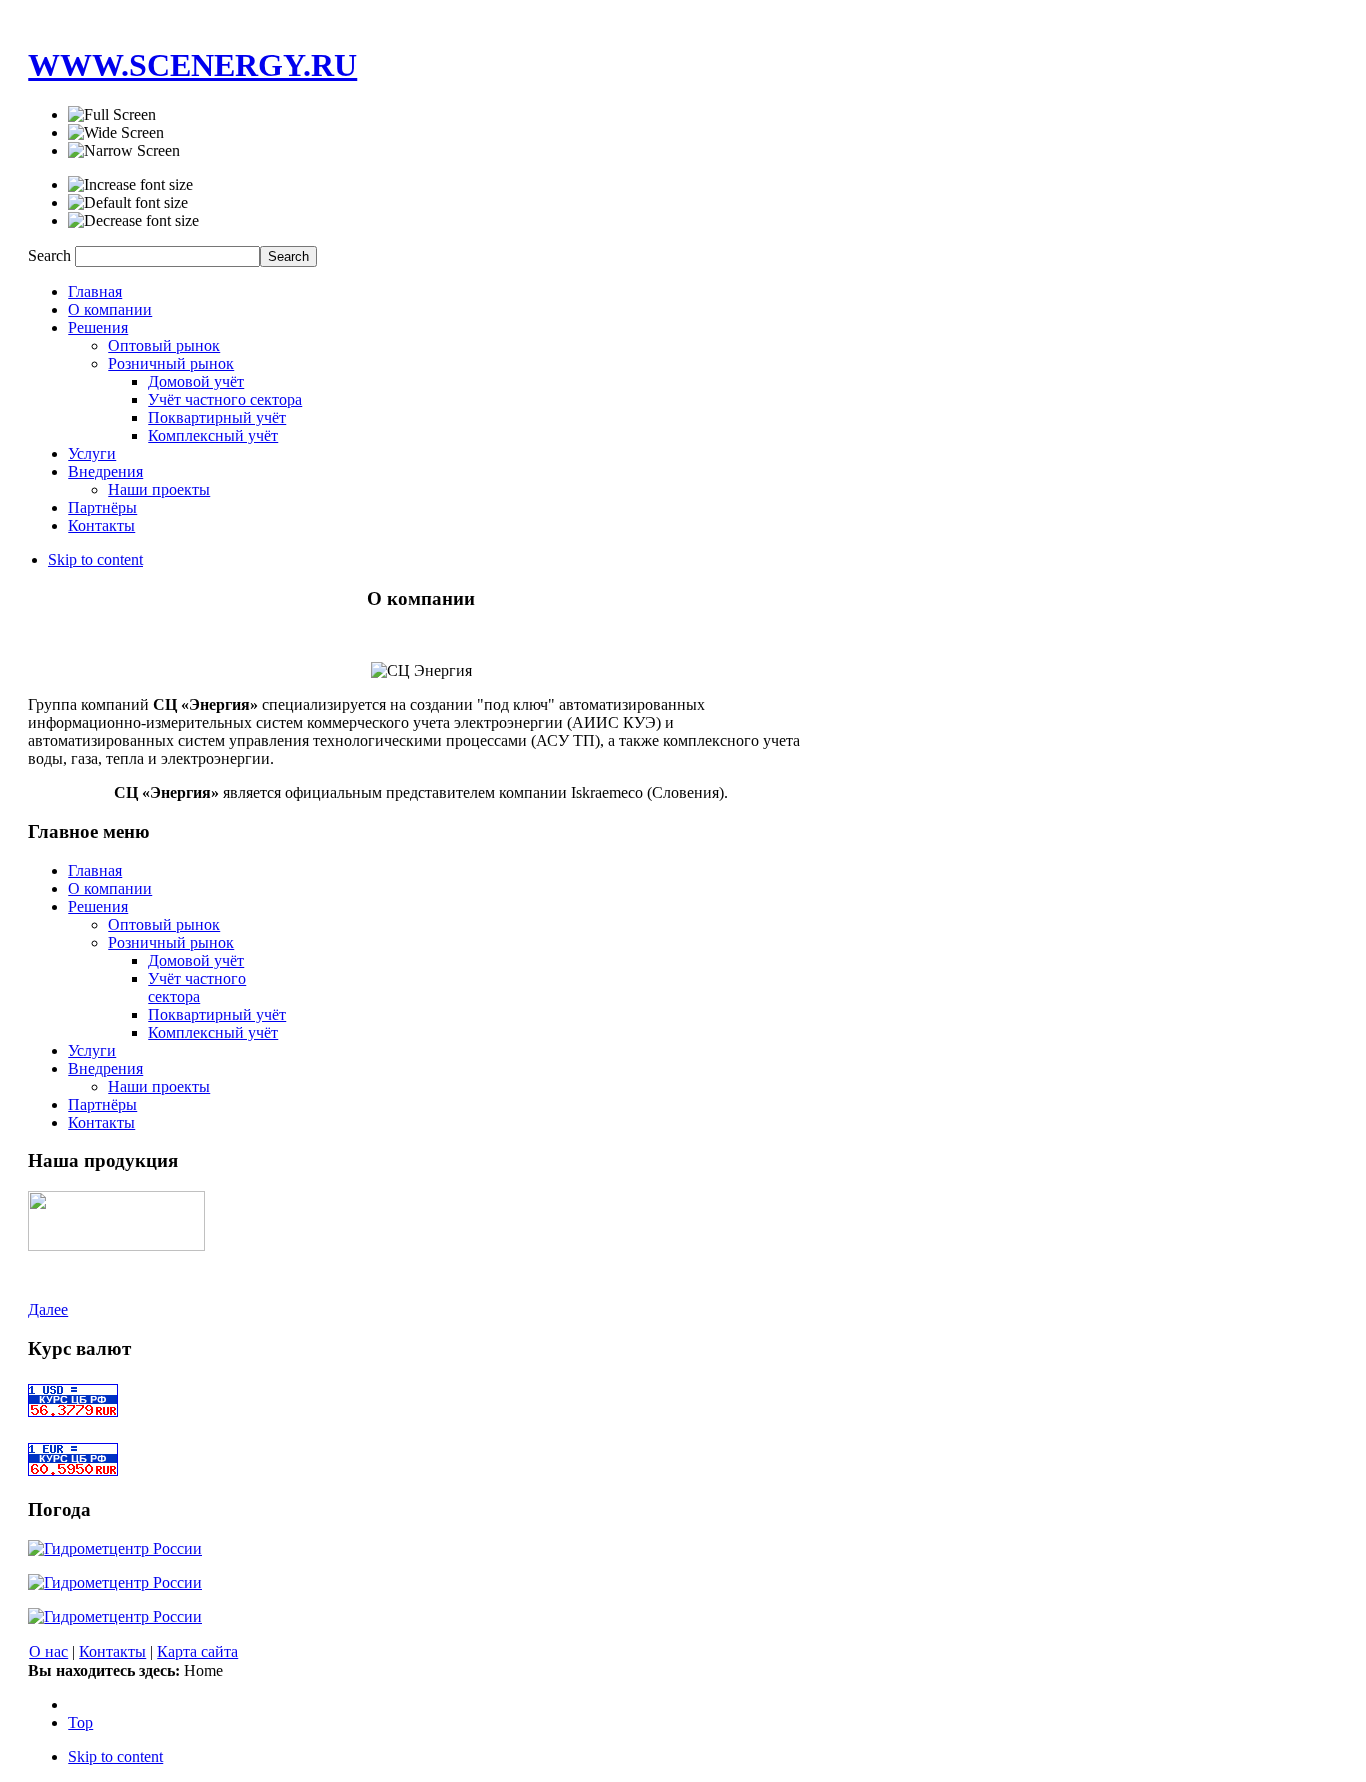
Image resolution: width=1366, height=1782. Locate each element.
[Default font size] (128, 203)
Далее (48, 1309)
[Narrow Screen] (124, 151)
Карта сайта (197, 1651)
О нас (48, 1651)
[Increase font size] (130, 185)
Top (80, 1722)
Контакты (112, 1651)
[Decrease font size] (133, 221)
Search (51, 255)
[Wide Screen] (116, 133)
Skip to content (95, 559)
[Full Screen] (112, 115)
